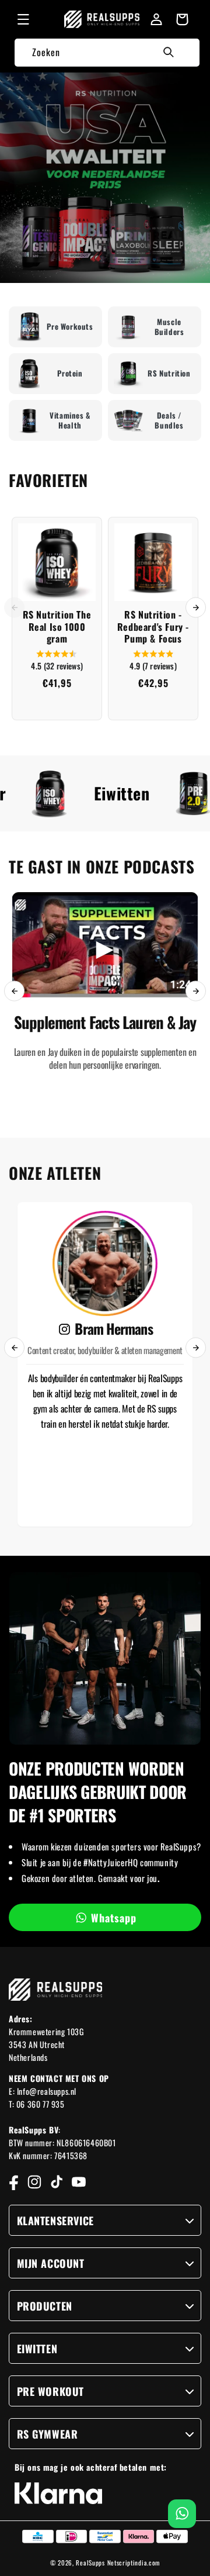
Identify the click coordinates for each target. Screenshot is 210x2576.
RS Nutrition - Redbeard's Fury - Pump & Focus (153, 627)
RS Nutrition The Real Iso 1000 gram (57, 627)
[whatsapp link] (182, 2514)
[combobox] (107, 52)
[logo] (101, 19)
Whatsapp (114, 1918)
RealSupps (90, 2563)
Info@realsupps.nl (47, 2091)
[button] (23, 19)
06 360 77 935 (41, 2104)
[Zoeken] (169, 52)
